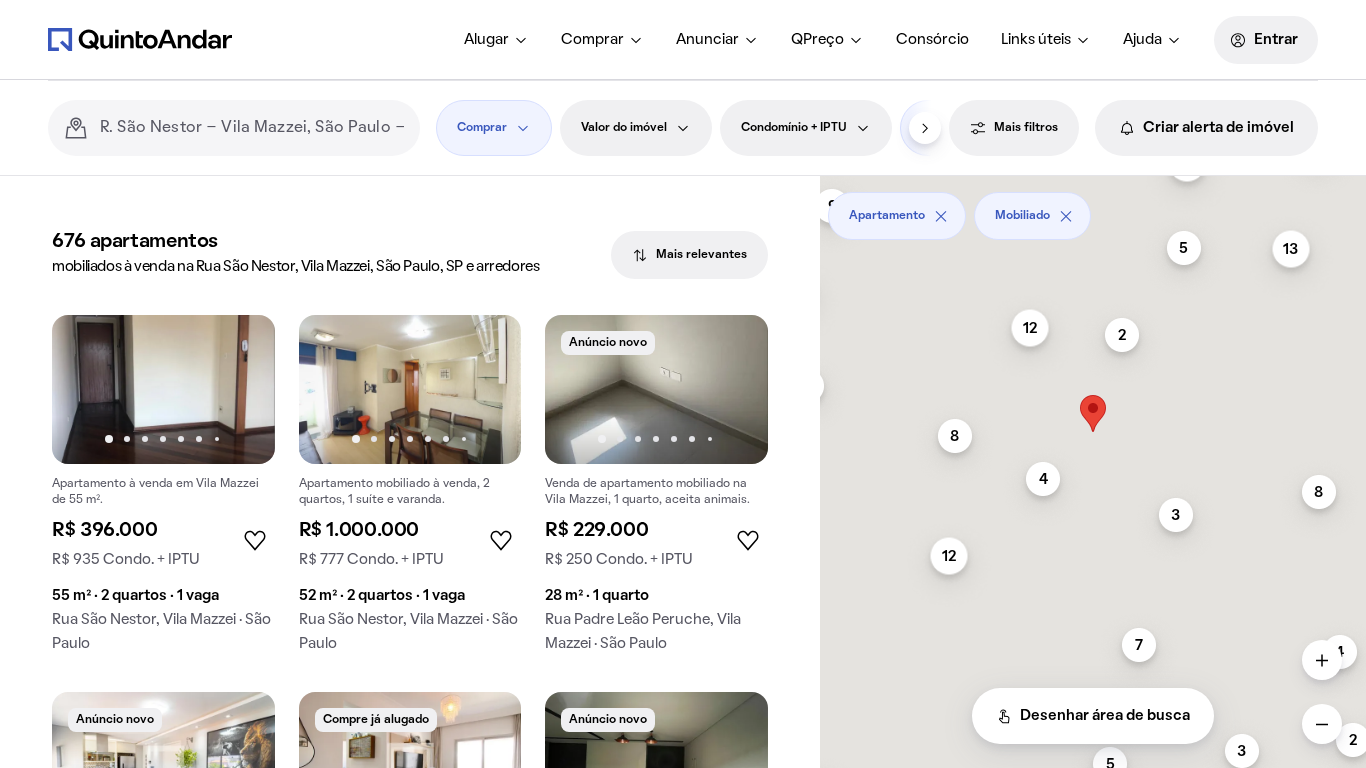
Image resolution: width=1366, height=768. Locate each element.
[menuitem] (496, 40)
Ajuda (1142, 40)
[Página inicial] (140, 39)
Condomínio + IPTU (794, 128)
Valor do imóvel (624, 128)
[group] (163, 491)
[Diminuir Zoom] (1322, 724)
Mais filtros (1026, 128)
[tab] (689, 255)
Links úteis (1036, 40)
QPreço (817, 40)
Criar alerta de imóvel (1218, 128)
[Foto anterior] (88, 389)
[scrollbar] (1093, 208)
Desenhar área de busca (1105, 716)
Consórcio (932, 40)
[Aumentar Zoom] (1322, 660)
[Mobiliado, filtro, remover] (1066, 216)
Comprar (592, 40)
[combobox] (252, 128)
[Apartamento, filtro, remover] (941, 216)
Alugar (486, 40)
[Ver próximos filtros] (925, 128)
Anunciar (707, 40)
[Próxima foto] (239, 389)
